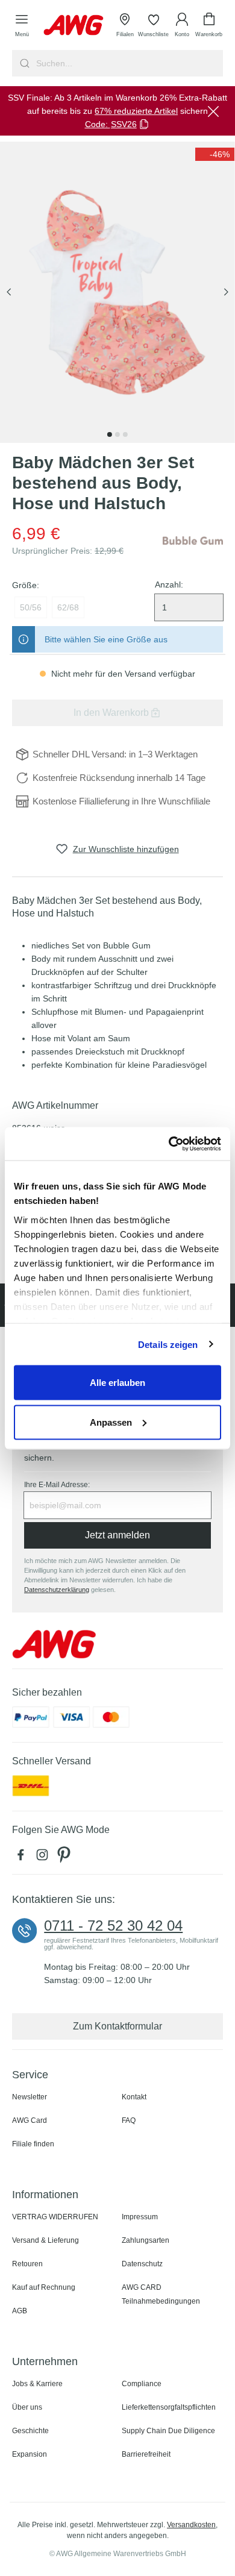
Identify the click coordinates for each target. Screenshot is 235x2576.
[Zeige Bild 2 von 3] (117, 434)
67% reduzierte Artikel (136, 111)
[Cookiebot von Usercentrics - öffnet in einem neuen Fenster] (169, 1144)
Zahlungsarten (146, 2240)
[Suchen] (23, 63)
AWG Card (30, 2120)
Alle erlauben (117, 1383)
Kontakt (134, 2097)
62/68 (68, 607)
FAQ (129, 2120)
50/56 (31, 607)
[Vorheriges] (9, 293)
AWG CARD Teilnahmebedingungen (161, 2294)
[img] (215, 154)
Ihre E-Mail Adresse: (57, 1485)
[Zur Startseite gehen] (74, 25)
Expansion (30, 2454)
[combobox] (128, 63)
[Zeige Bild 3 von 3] (125, 434)
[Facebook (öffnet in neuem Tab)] (23, 1858)
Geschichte (30, 2431)
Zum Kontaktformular (117, 2026)
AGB (20, 2311)
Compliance (142, 2384)
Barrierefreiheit (146, 2454)
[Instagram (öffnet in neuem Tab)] (45, 1858)
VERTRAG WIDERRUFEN (55, 2217)
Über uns (27, 2407)
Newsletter (30, 2097)
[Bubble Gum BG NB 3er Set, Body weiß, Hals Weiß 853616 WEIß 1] (117, 292)
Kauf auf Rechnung (44, 2287)
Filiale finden (33, 2144)
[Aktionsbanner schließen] (213, 111)
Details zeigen (168, 1344)
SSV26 (124, 124)
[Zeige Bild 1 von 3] (110, 434)
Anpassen (111, 1422)
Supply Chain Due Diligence (168, 2431)
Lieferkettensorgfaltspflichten (169, 2407)
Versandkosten (191, 2525)
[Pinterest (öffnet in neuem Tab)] (65, 1858)
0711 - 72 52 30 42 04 (113, 1926)
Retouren (27, 2264)
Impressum (140, 2217)
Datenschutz (142, 2264)
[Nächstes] (226, 293)
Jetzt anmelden (117, 1535)
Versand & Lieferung (45, 2240)
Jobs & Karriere (37, 2384)
